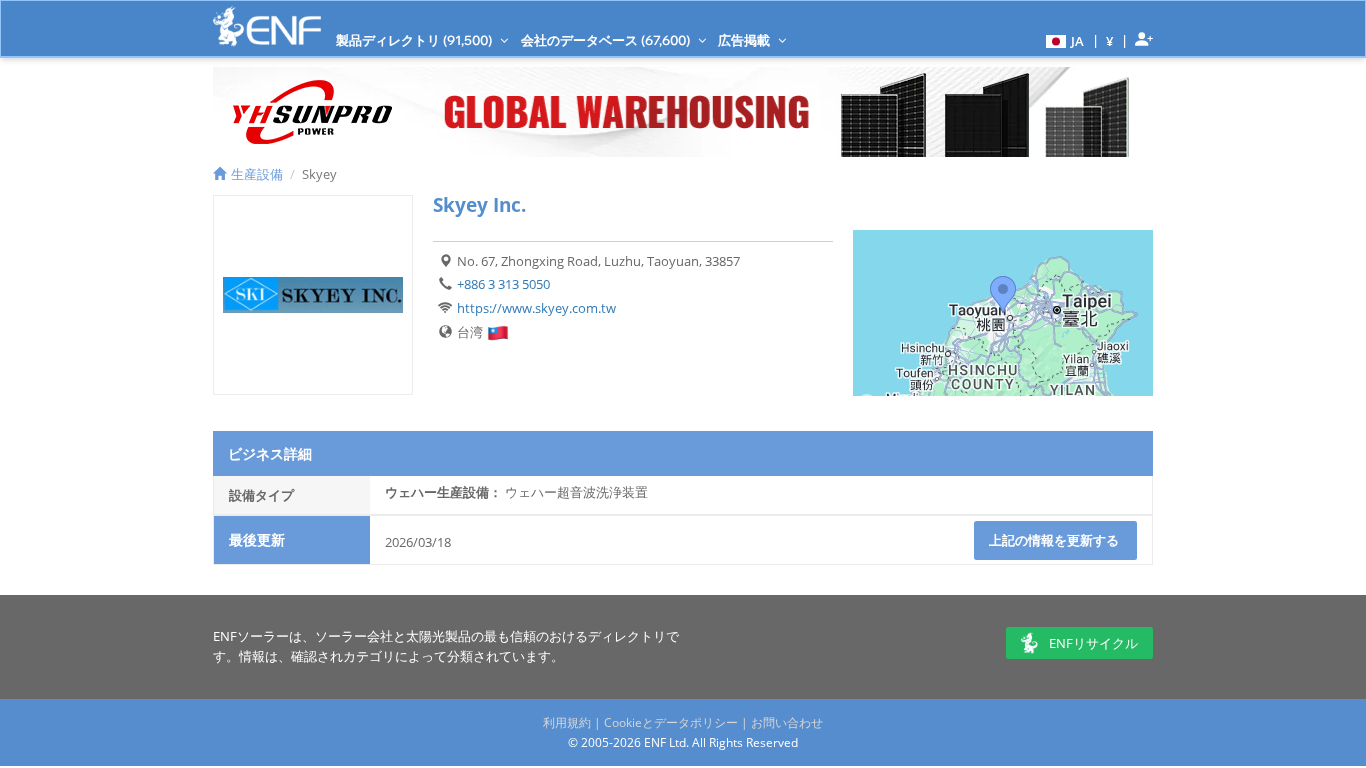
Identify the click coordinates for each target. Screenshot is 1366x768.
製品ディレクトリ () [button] (415, 40)
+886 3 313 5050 (503, 284)
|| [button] (1110, 40)
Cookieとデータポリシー (671, 722)
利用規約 (567, 722)
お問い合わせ (787, 722)
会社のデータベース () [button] (607, 40)
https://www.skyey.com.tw (536, 308)
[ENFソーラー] (267, 26)
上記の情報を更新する (1055, 540)
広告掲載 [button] (745, 40)
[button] (1062, 40)
